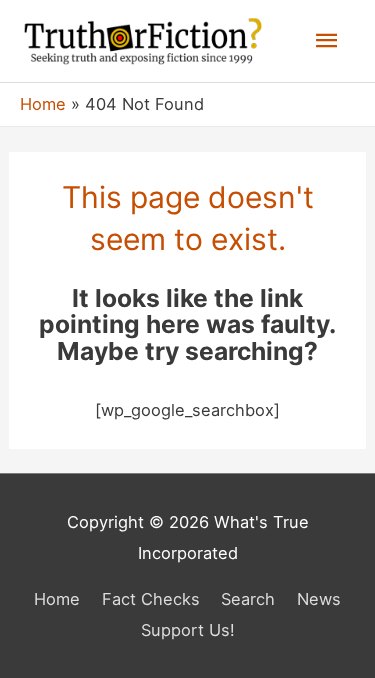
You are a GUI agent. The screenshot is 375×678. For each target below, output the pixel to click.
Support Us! (188, 630)
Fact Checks (151, 599)
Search (248, 599)
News (319, 599)
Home (57, 599)
